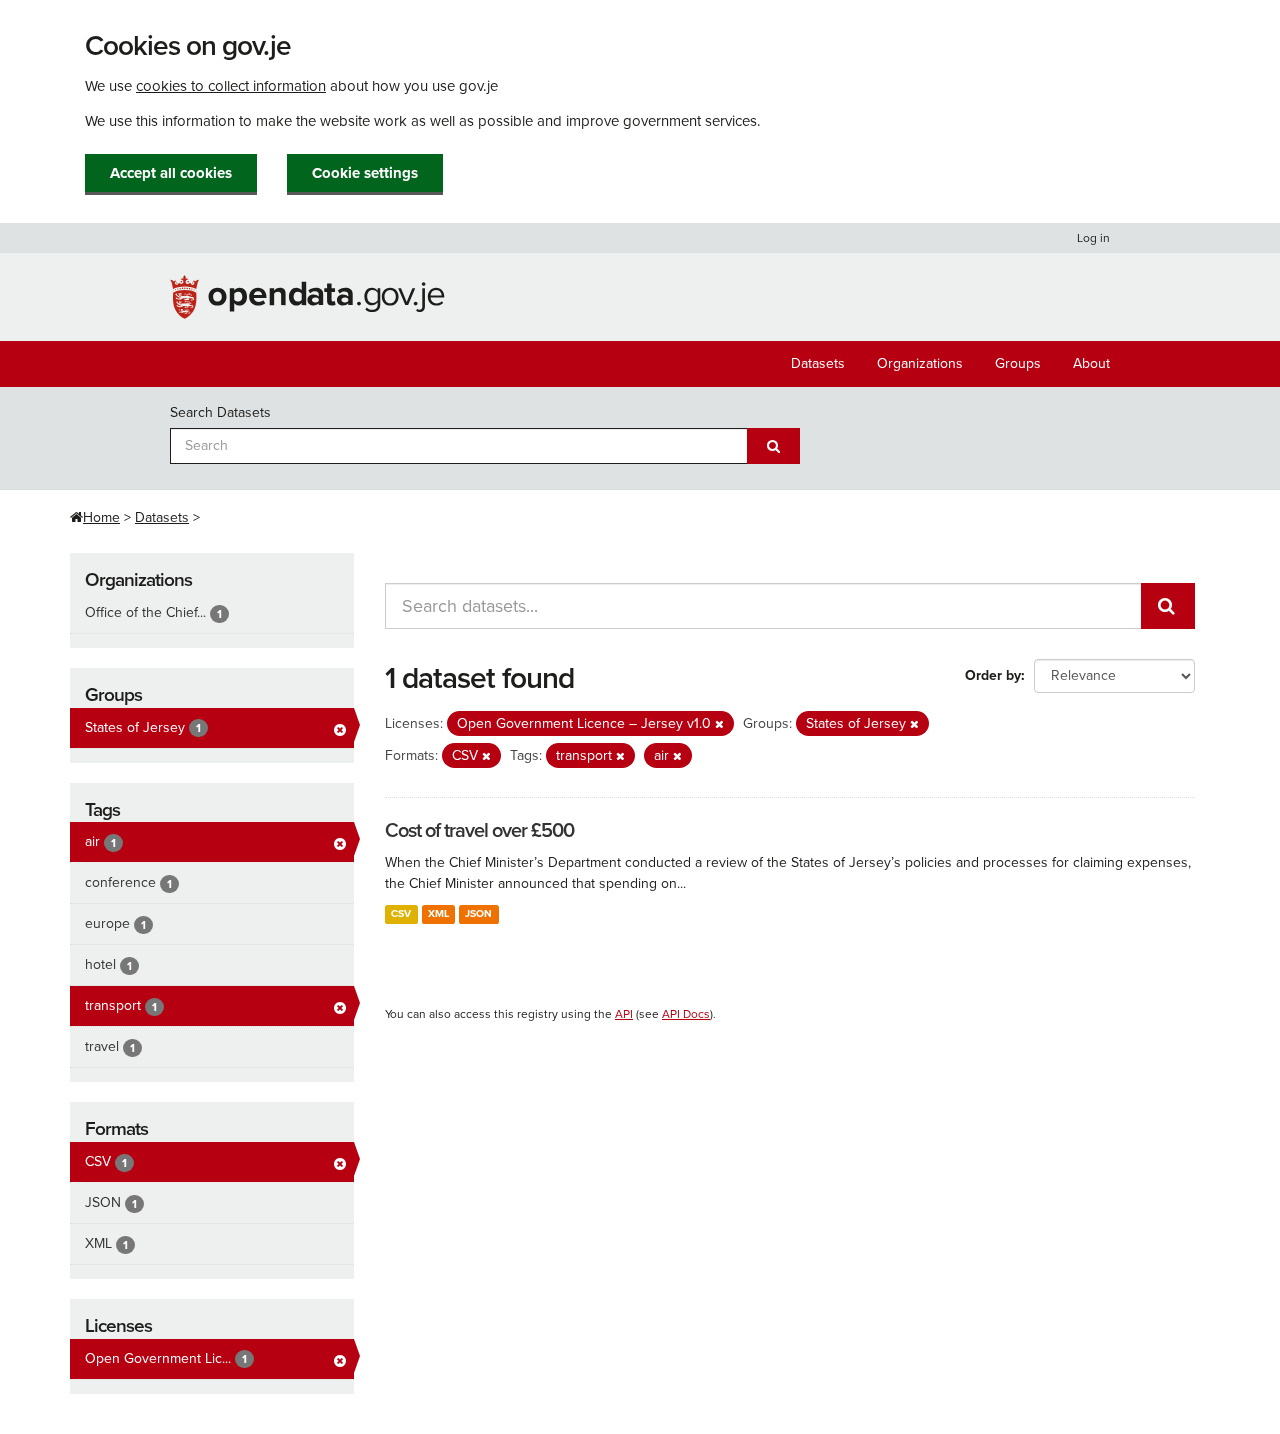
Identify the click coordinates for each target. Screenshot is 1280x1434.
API (624, 1014)
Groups (1018, 363)
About (1091, 363)
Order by (993, 675)
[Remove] (719, 724)
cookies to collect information (231, 86)
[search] (1168, 606)
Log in (1093, 238)
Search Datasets (220, 412)
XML (438, 913)
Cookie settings (365, 173)
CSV (401, 913)
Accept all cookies (171, 173)
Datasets (818, 363)
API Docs (686, 1014)
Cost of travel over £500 (479, 831)
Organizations (920, 363)
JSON (478, 913)
